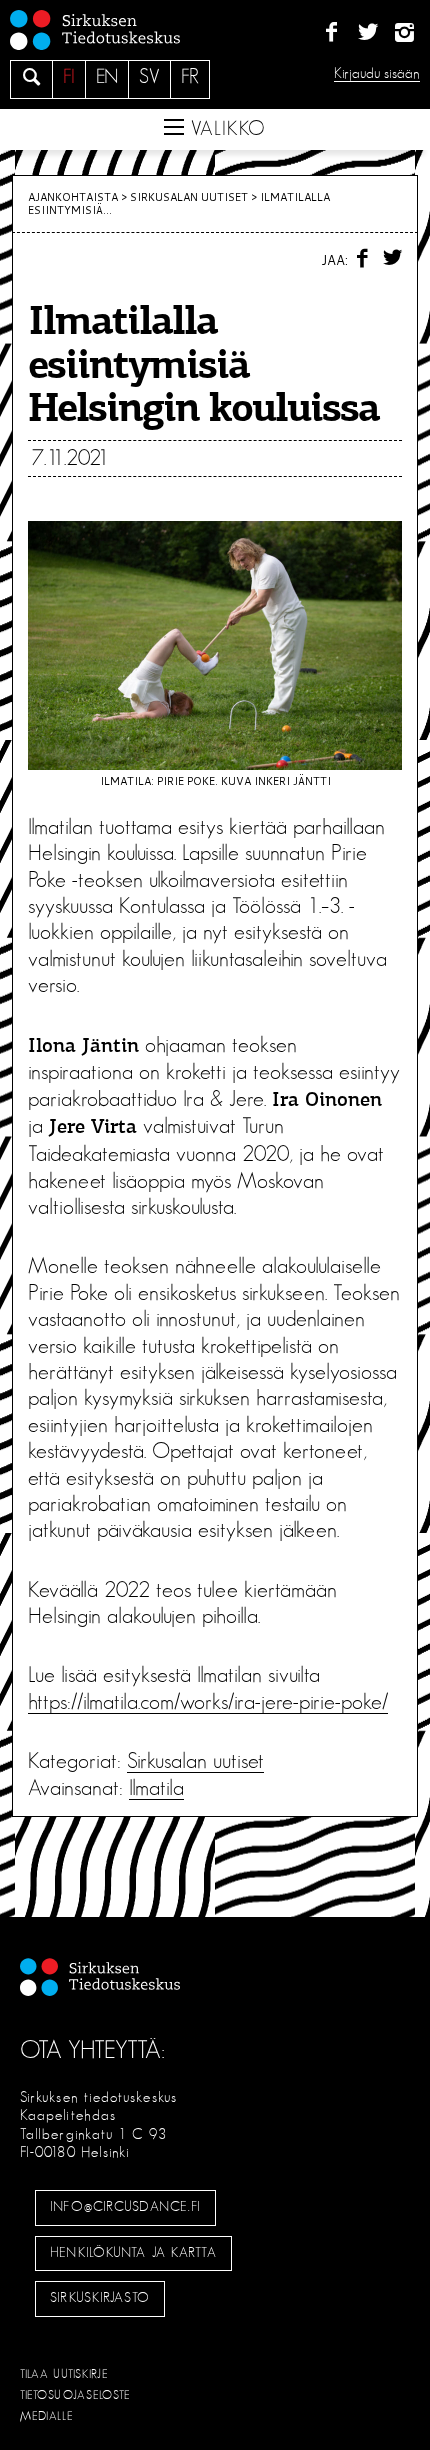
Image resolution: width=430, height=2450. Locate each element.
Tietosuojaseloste (75, 2395)
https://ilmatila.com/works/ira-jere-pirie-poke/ (208, 1702)
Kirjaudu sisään (377, 73)
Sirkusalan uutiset (189, 197)
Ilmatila (156, 1788)
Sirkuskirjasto (100, 2298)
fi (69, 77)
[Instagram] (404, 33)
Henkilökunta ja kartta (133, 2253)
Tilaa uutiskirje (64, 2374)
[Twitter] (367, 33)
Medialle (47, 2416)
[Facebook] (331, 33)
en (107, 77)
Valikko (225, 129)
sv (149, 77)
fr (190, 77)
